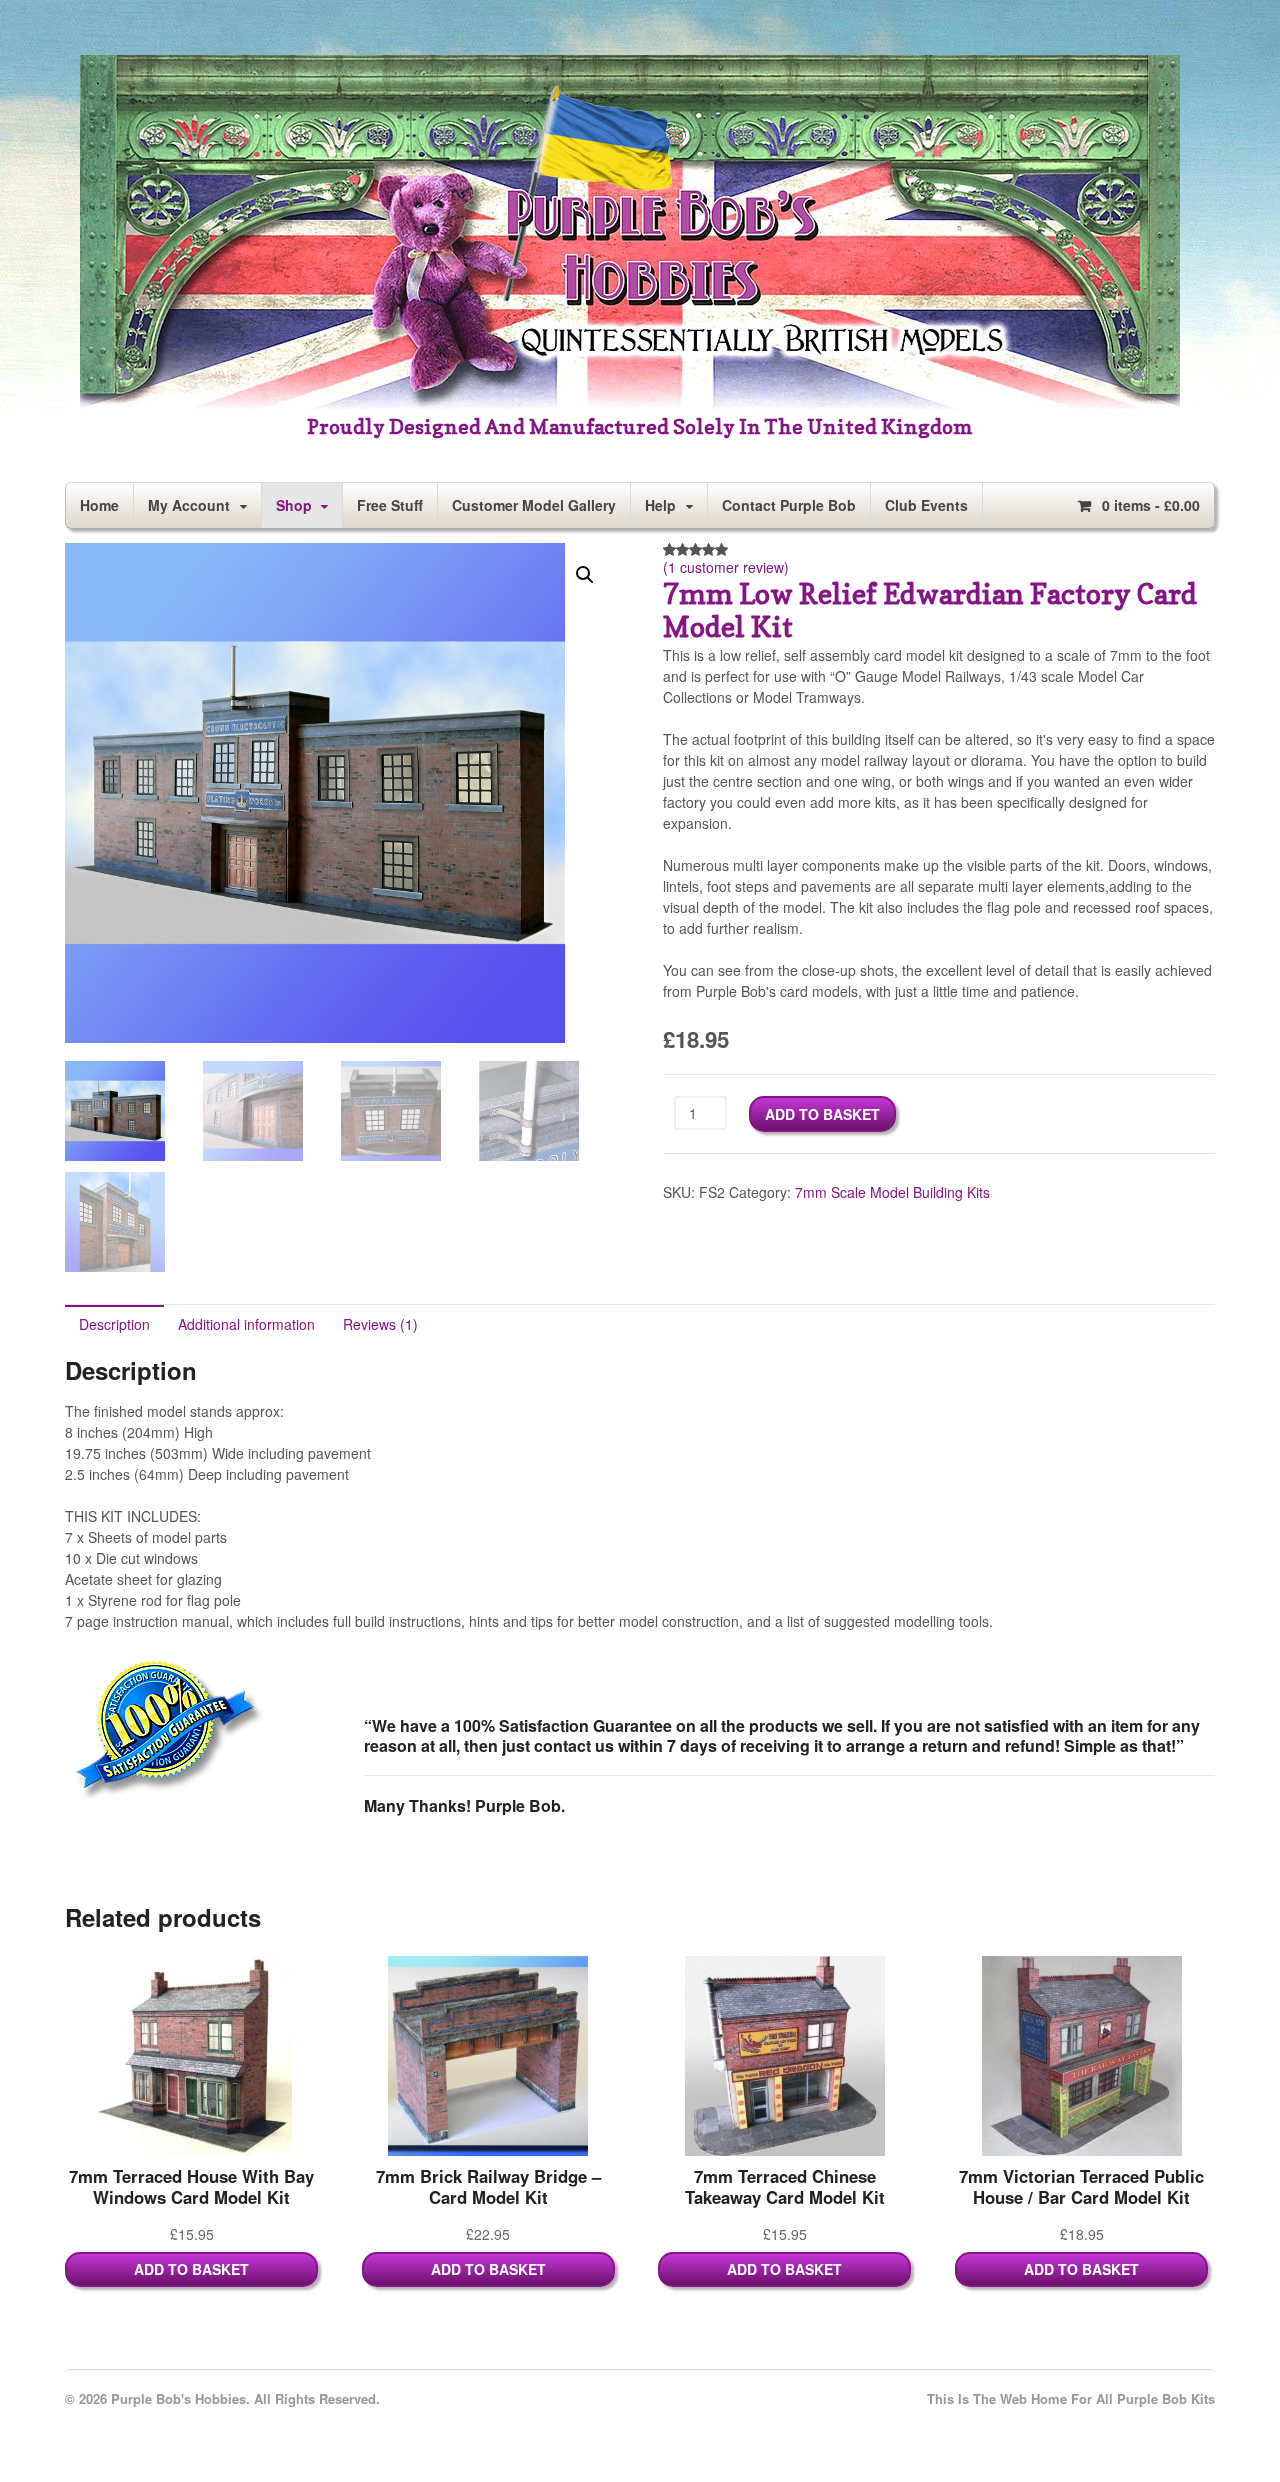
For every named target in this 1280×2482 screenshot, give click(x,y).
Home (99, 505)
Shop (294, 505)
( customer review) (726, 567)
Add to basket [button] (191, 2269)
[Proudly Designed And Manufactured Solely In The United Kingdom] (630, 406)
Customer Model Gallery (534, 505)
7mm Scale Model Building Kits (892, 1192)
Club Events (926, 505)
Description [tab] (114, 1324)
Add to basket (822, 1114)
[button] (585, 575)
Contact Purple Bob (789, 505)
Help (660, 505)
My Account (189, 505)
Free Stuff (390, 505)
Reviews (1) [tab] (380, 1324)
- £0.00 (1151, 505)
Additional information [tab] (246, 1324)
